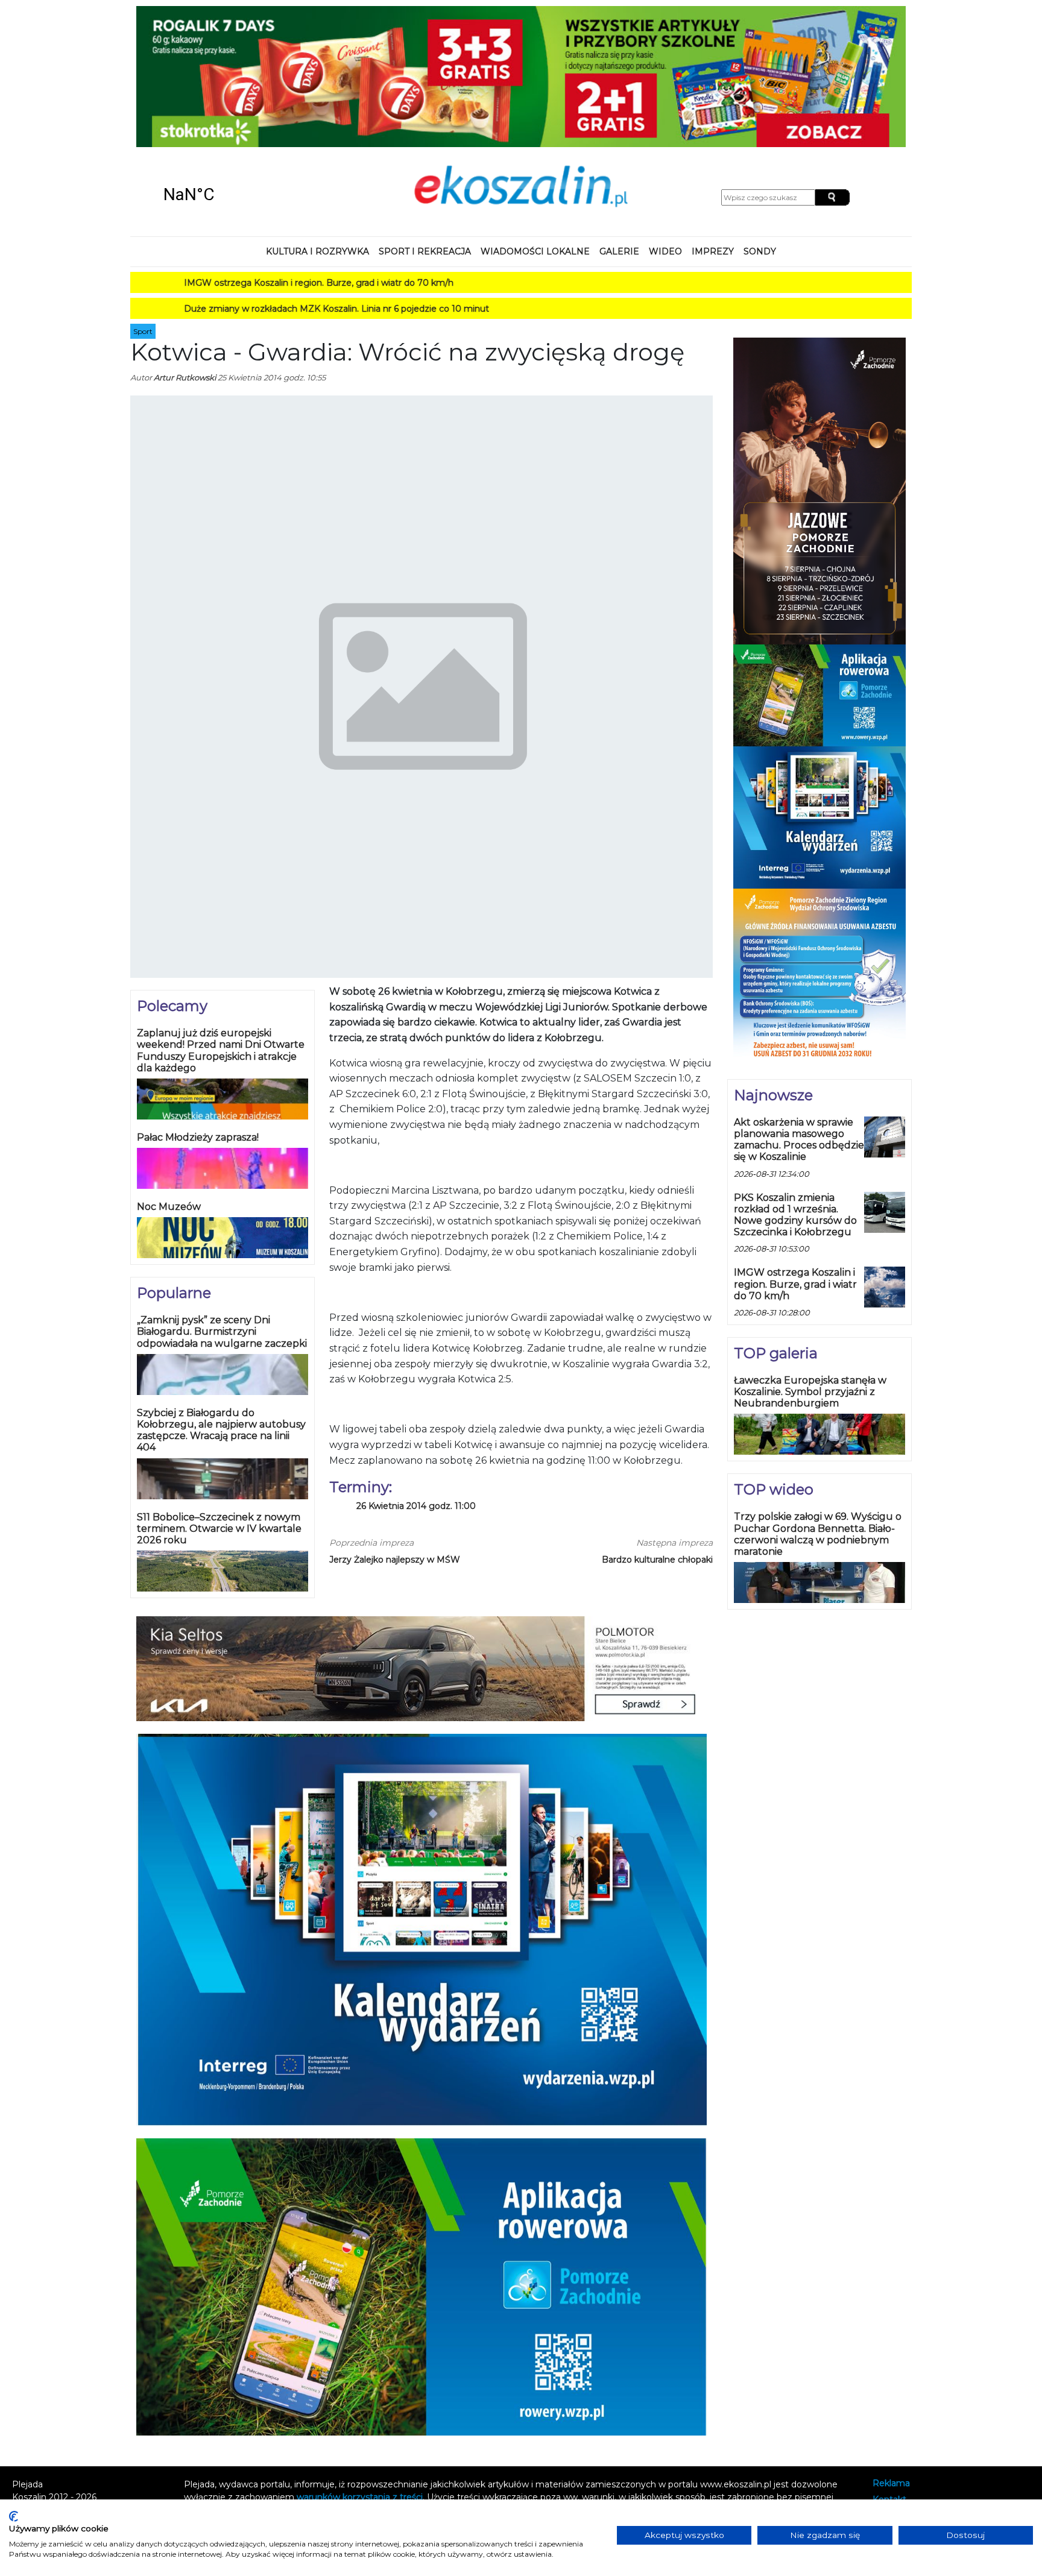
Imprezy (713, 123)
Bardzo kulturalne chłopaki (657, 1431)
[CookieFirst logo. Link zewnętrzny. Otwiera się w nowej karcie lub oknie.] (14, 2516)
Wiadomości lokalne (535, 123)
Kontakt (889, 2371)
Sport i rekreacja (425, 123)
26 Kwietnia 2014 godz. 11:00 (416, 1378)
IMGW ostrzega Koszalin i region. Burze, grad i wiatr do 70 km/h (240, 154)
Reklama (891, 2355)
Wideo (665, 123)
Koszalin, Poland (232, 66)
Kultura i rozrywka (317, 123)
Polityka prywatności (916, 2388)
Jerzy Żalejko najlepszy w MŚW (395, 1431)
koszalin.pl (896, 2403)
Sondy (760, 123)
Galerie (619, 123)
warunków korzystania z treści (360, 2369)
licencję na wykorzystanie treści (523, 2381)
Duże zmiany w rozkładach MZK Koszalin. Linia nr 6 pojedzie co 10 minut (258, 180)
